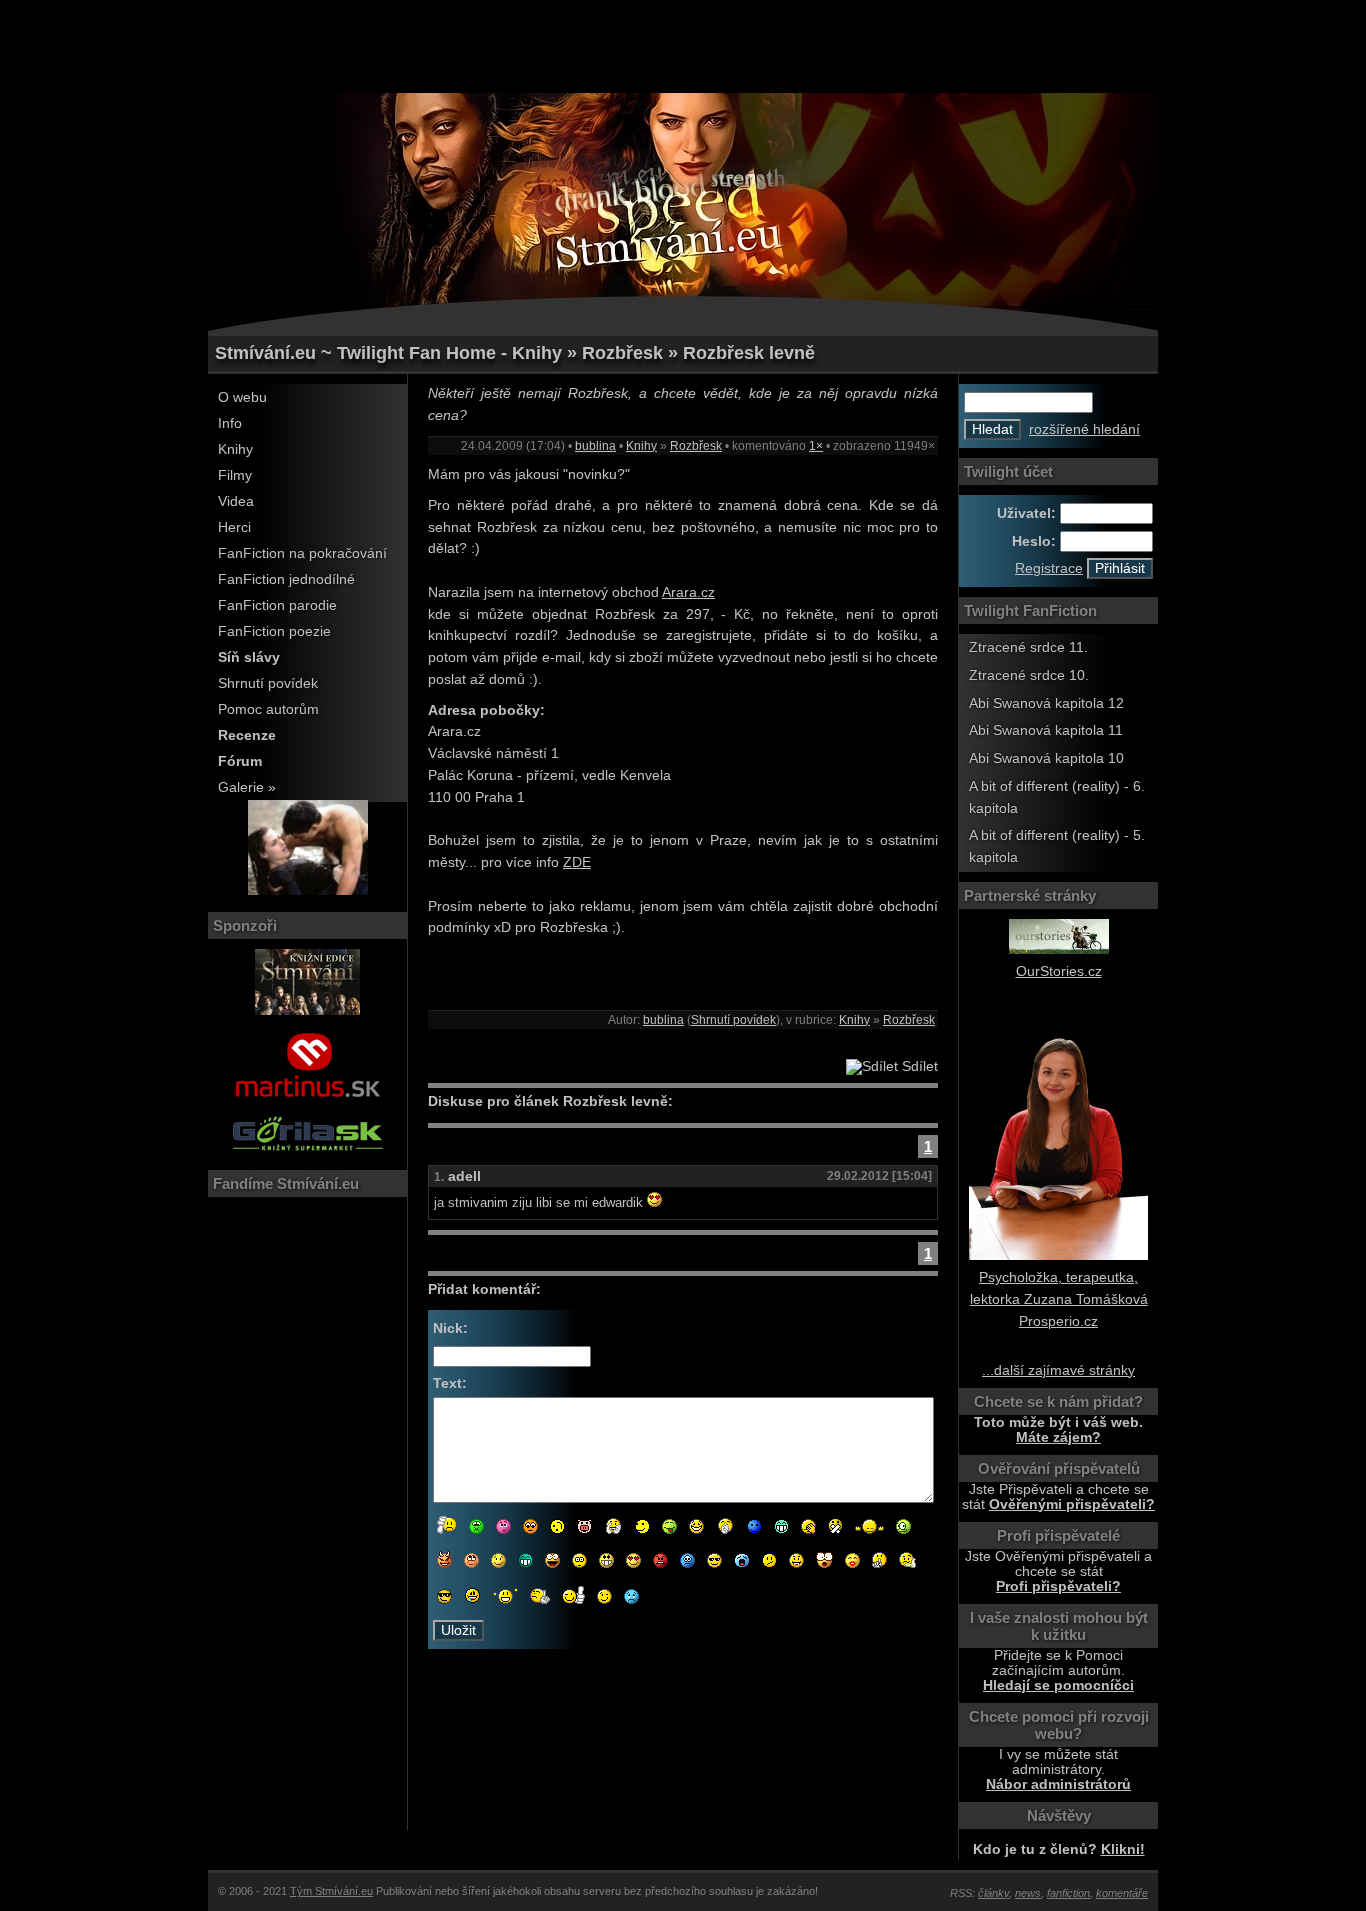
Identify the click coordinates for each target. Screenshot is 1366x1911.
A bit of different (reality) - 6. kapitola (1057, 797)
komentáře (1122, 1893)
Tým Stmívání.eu (331, 1891)
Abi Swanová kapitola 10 (1046, 758)
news (1028, 1893)
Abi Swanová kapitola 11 (1046, 730)
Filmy (235, 475)
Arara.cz (688, 592)
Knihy (235, 449)
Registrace (1049, 568)
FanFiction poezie (274, 631)
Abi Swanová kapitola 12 (1046, 703)
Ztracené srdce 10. (1029, 675)
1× (816, 446)
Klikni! (1123, 1849)
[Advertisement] (683, 45)
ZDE (577, 862)
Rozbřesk (696, 446)
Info (230, 423)
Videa (236, 501)
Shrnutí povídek (268, 683)
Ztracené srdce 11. (1028, 647)
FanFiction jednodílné (286, 579)
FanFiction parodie (277, 605)
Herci (234, 527)
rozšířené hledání (1084, 429)
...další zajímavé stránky (1058, 1370)
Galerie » (247, 787)
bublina (595, 446)
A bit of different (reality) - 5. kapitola (1057, 846)
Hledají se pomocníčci (1058, 1685)
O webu (242, 397)
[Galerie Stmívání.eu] (308, 890)
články (993, 1893)
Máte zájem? (1058, 1437)
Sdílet (918, 1066)
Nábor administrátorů (1058, 1784)
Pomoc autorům (268, 709)
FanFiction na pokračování (302, 553)
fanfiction (1068, 1893)
